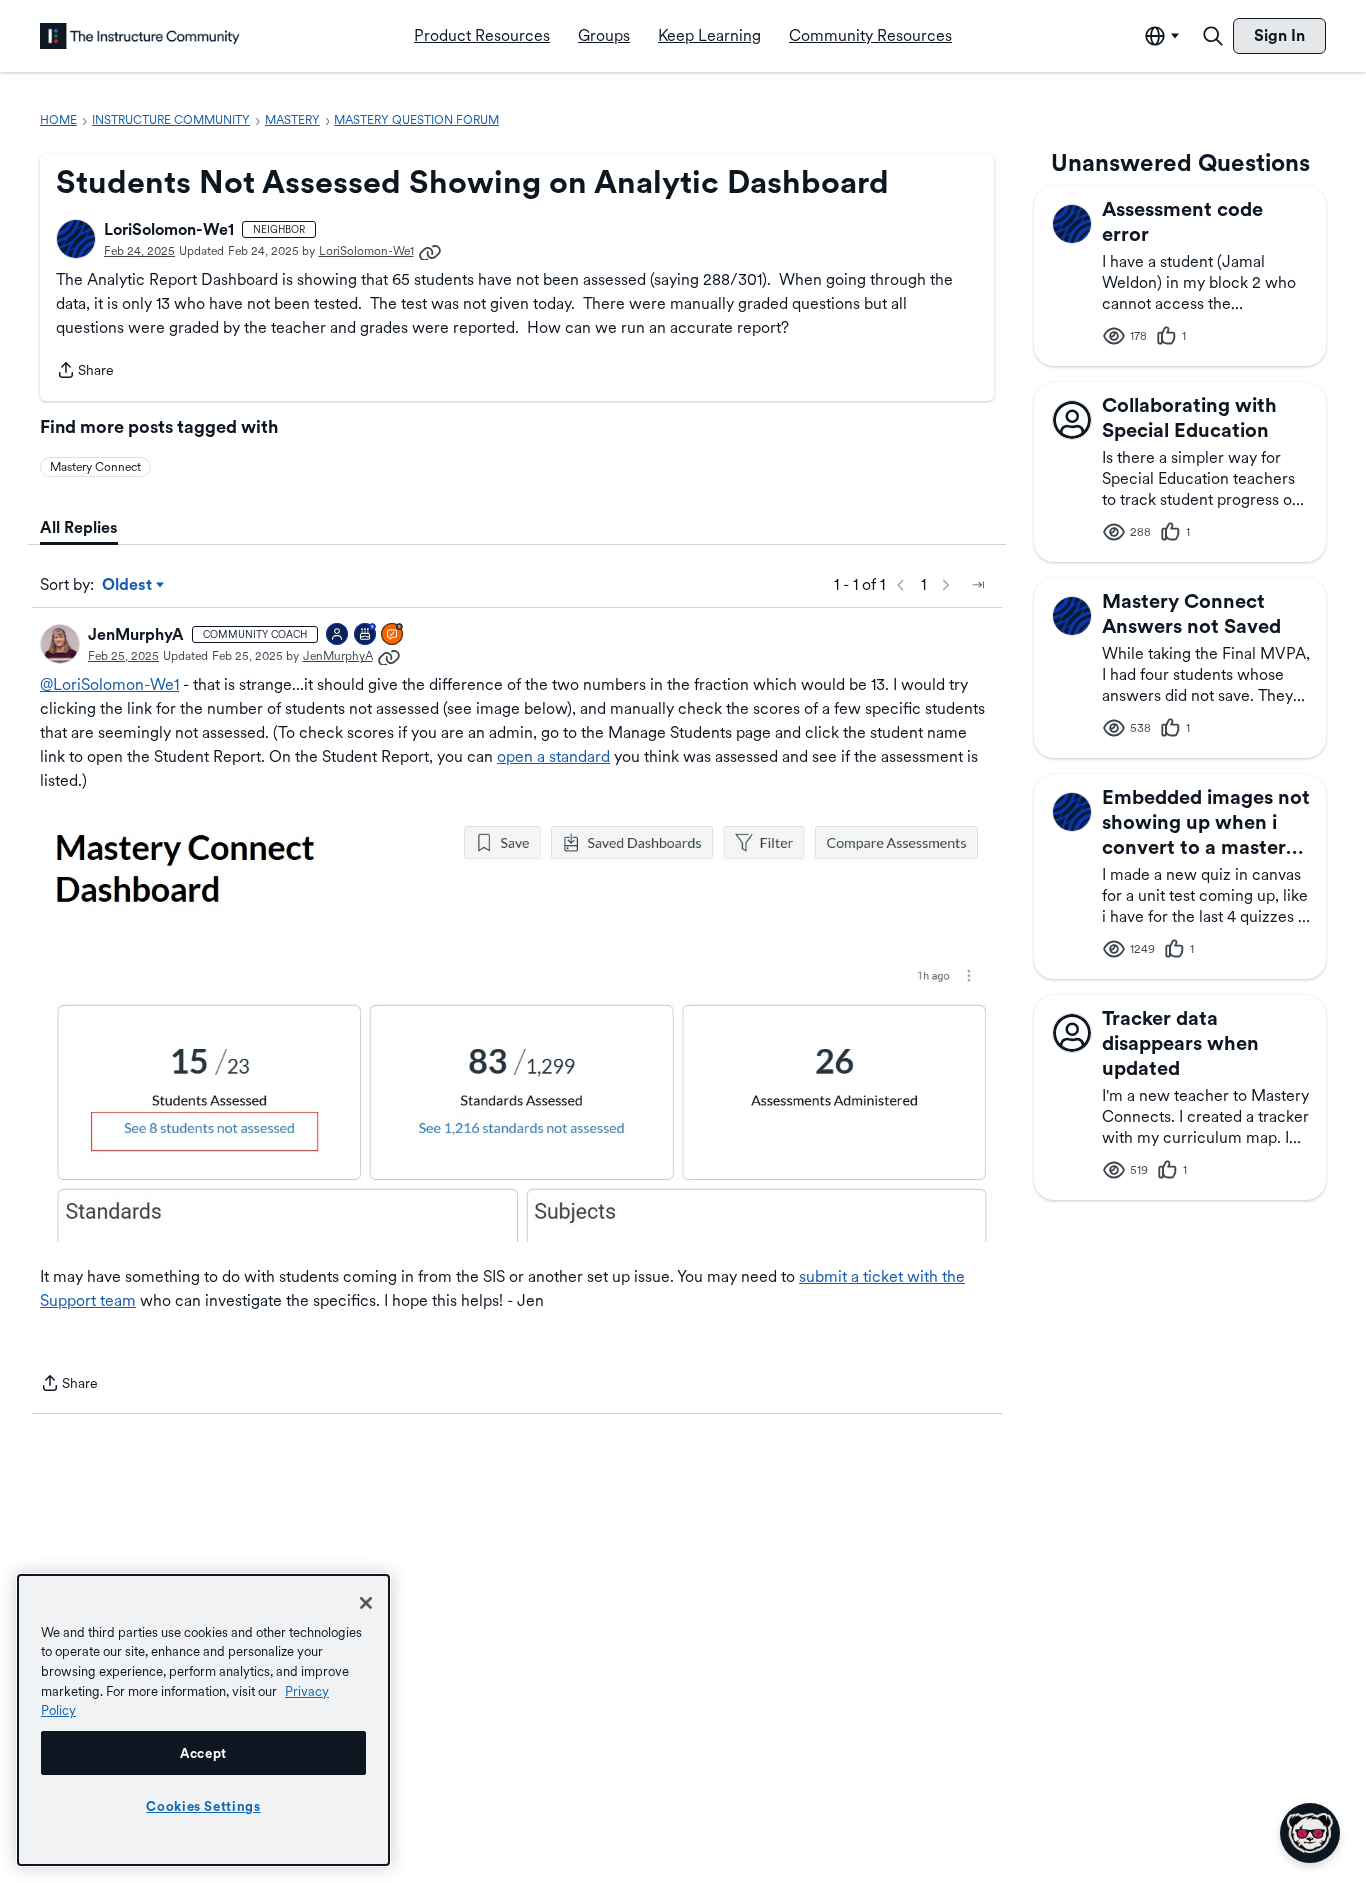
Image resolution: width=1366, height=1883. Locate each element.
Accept (203, 1753)
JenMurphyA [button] (136, 634)
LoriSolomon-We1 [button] (169, 229)
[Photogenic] (338, 635)
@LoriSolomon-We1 (109, 684)
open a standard (553, 756)
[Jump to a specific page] (978, 585)
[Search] (1213, 36)
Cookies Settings (203, 1806)
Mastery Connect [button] (95, 467)
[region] (203, 1720)
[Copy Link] (430, 251)
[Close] (366, 1603)
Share (85, 372)
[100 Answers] (393, 635)
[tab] (79, 528)
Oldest (128, 586)
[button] (76, 239)
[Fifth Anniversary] (366, 635)
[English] (140, 36)
